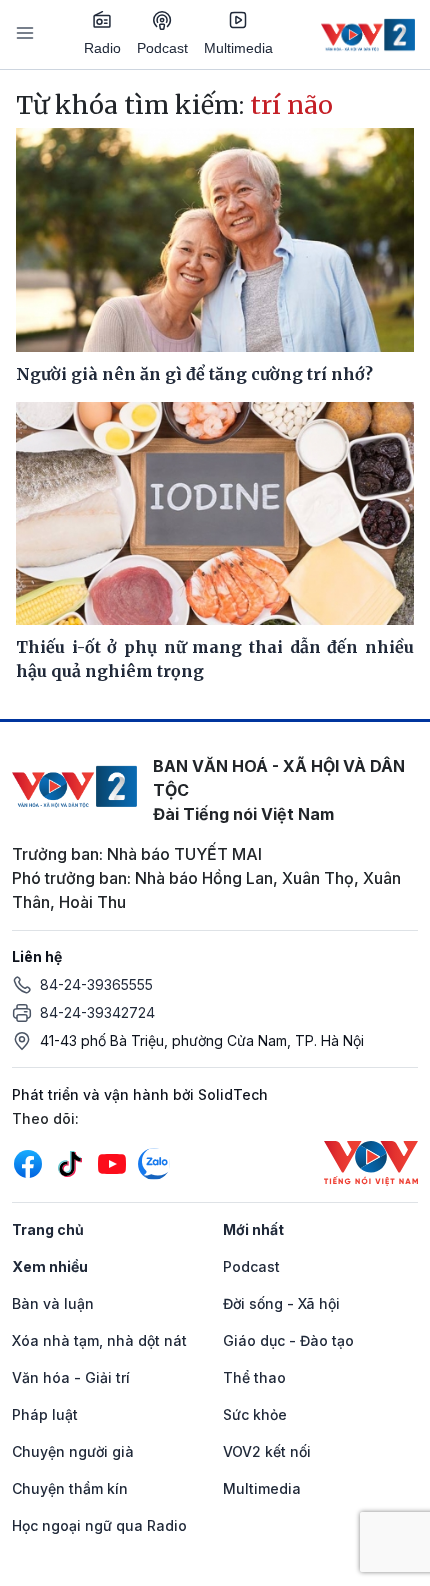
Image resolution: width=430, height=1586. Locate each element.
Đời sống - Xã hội (281, 1303)
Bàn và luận (53, 1303)
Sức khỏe (255, 1414)
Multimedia (238, 48)
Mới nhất (253, 1229)
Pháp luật (45, 1414)
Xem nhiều (50, 1266)
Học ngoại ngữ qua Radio (99, 1525)
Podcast (162, 48)
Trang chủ (48, 1229)
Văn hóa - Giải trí (71, 1377)
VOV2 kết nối (267, 1451)
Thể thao (254, 1377)
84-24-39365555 (96, 984)
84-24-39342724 (97, 1012)
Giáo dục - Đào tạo (288, 1340)
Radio (102, 48)
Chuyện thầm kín (70, 1488)
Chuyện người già (73, 1451)
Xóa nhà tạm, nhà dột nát (99, 1340)
